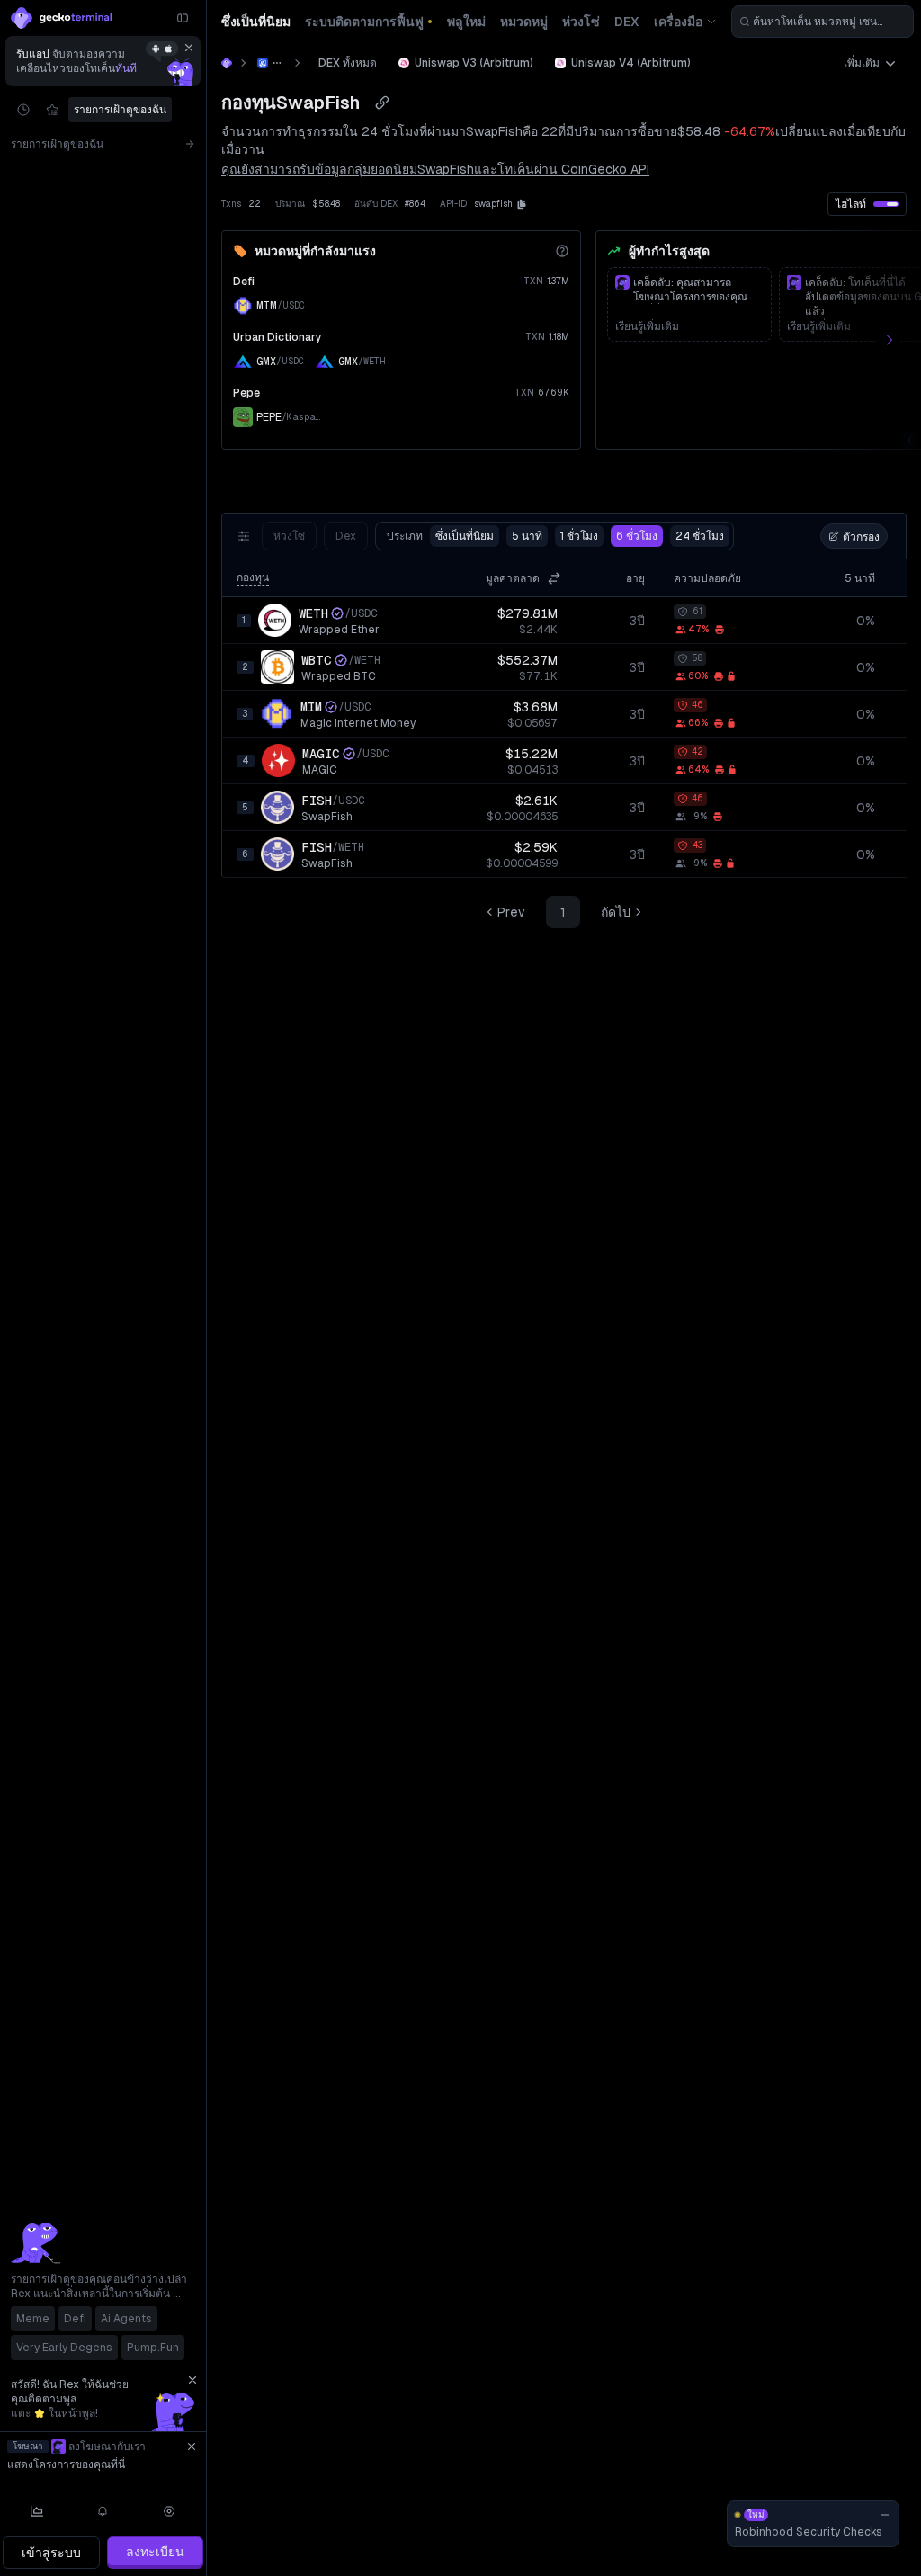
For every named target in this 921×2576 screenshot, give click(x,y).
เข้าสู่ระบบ (51, 2553)
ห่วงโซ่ (289, 536)
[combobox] (823, 22)
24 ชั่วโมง (700, 536)
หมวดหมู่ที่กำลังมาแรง (315, 251)
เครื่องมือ (678, 22)
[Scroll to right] (899, 340)
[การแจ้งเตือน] (103, 2511)
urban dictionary (277, 337)
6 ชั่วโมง (637, 536)
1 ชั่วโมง (579, 536)
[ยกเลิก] (189, 48)
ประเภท (440, 536)
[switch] (886, 204)
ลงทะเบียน (155, 2552)
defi (244, 282)
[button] (522, 204)
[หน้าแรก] (227, 63)
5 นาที (527, 536)
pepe (246, 393)
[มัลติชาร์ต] (37, 2511)
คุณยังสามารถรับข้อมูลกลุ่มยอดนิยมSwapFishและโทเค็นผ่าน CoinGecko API (435, 169)
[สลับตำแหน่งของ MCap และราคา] (554, 578)
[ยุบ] (183, 18)
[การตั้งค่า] (169, 2511)
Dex (346, 536)
